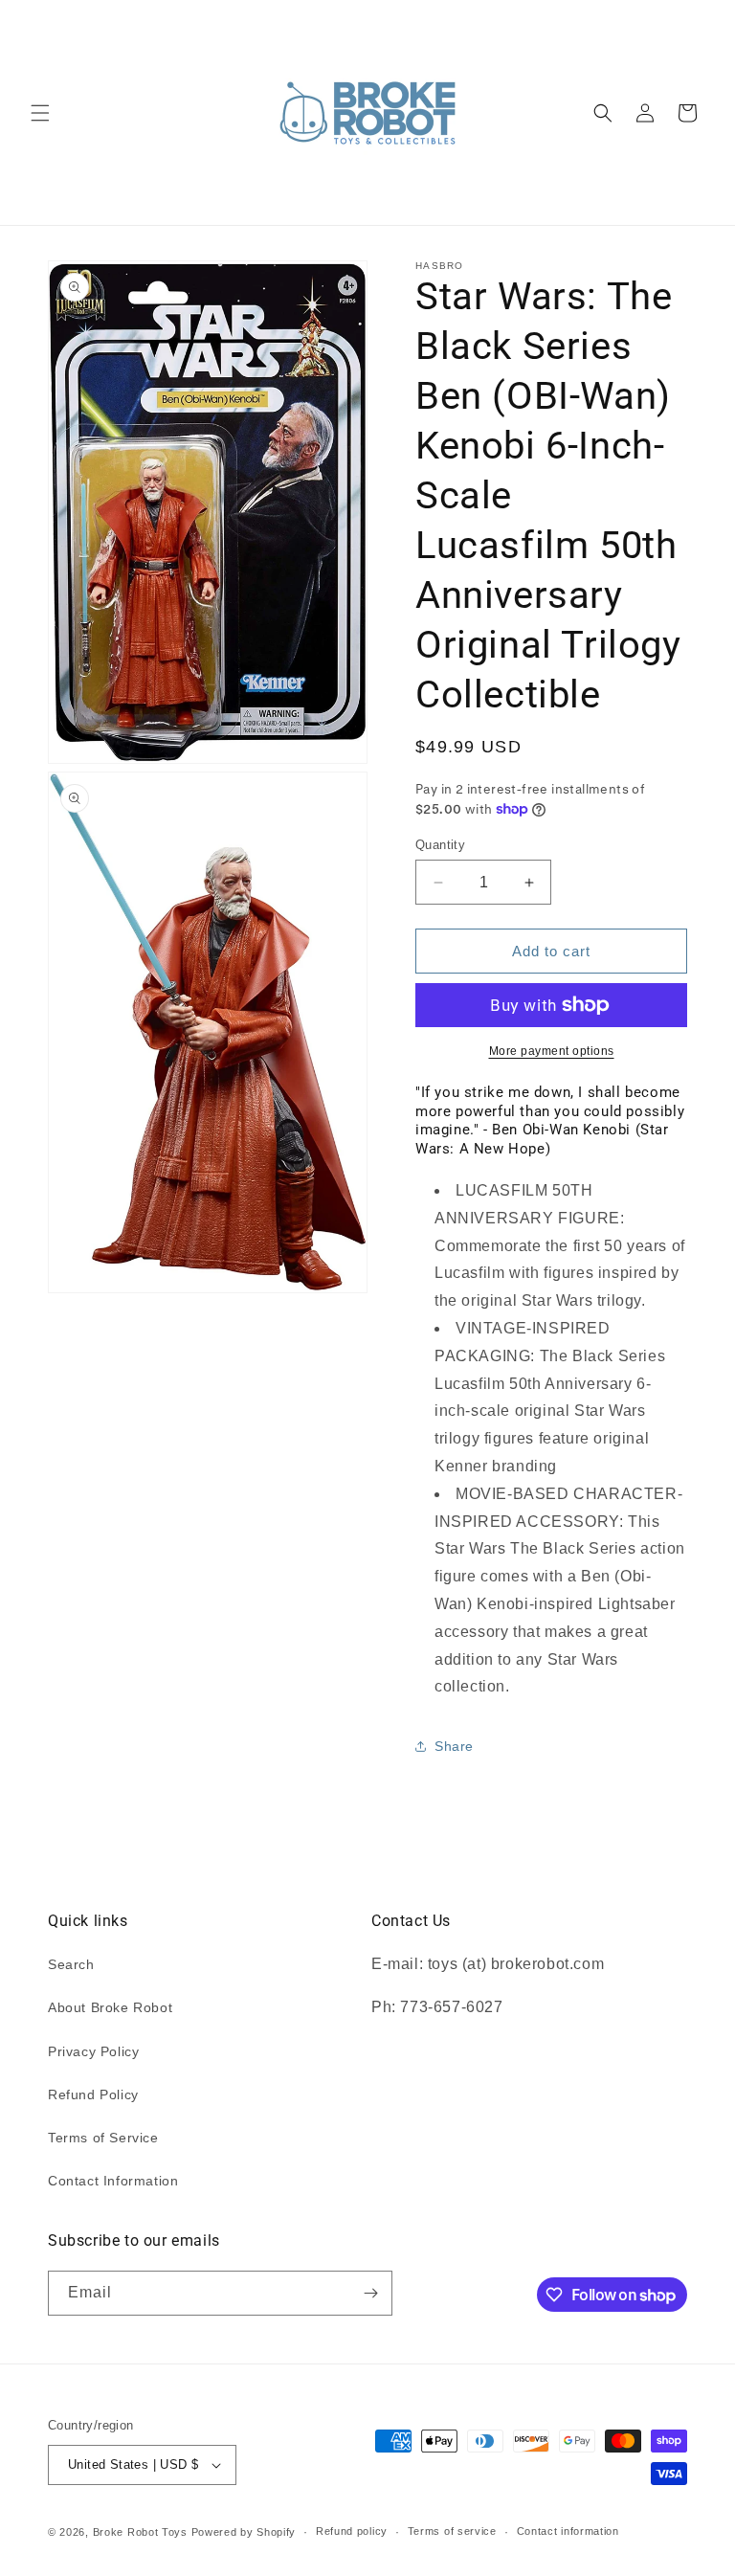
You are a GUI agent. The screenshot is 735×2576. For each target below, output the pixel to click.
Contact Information (113, 2181)
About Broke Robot (110, 2007)
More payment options (552, 1051)
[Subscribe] (370, 2293)
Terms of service (452, 2531)
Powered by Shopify (244, 2532)
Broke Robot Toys (140, 2532)
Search (71, 1964)
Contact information (568, 2531)
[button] (40, 113)
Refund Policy (93, 2094)
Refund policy (352, 2531)
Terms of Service (103, 2138)
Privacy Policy (93, 2051)
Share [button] (454, 1746)
